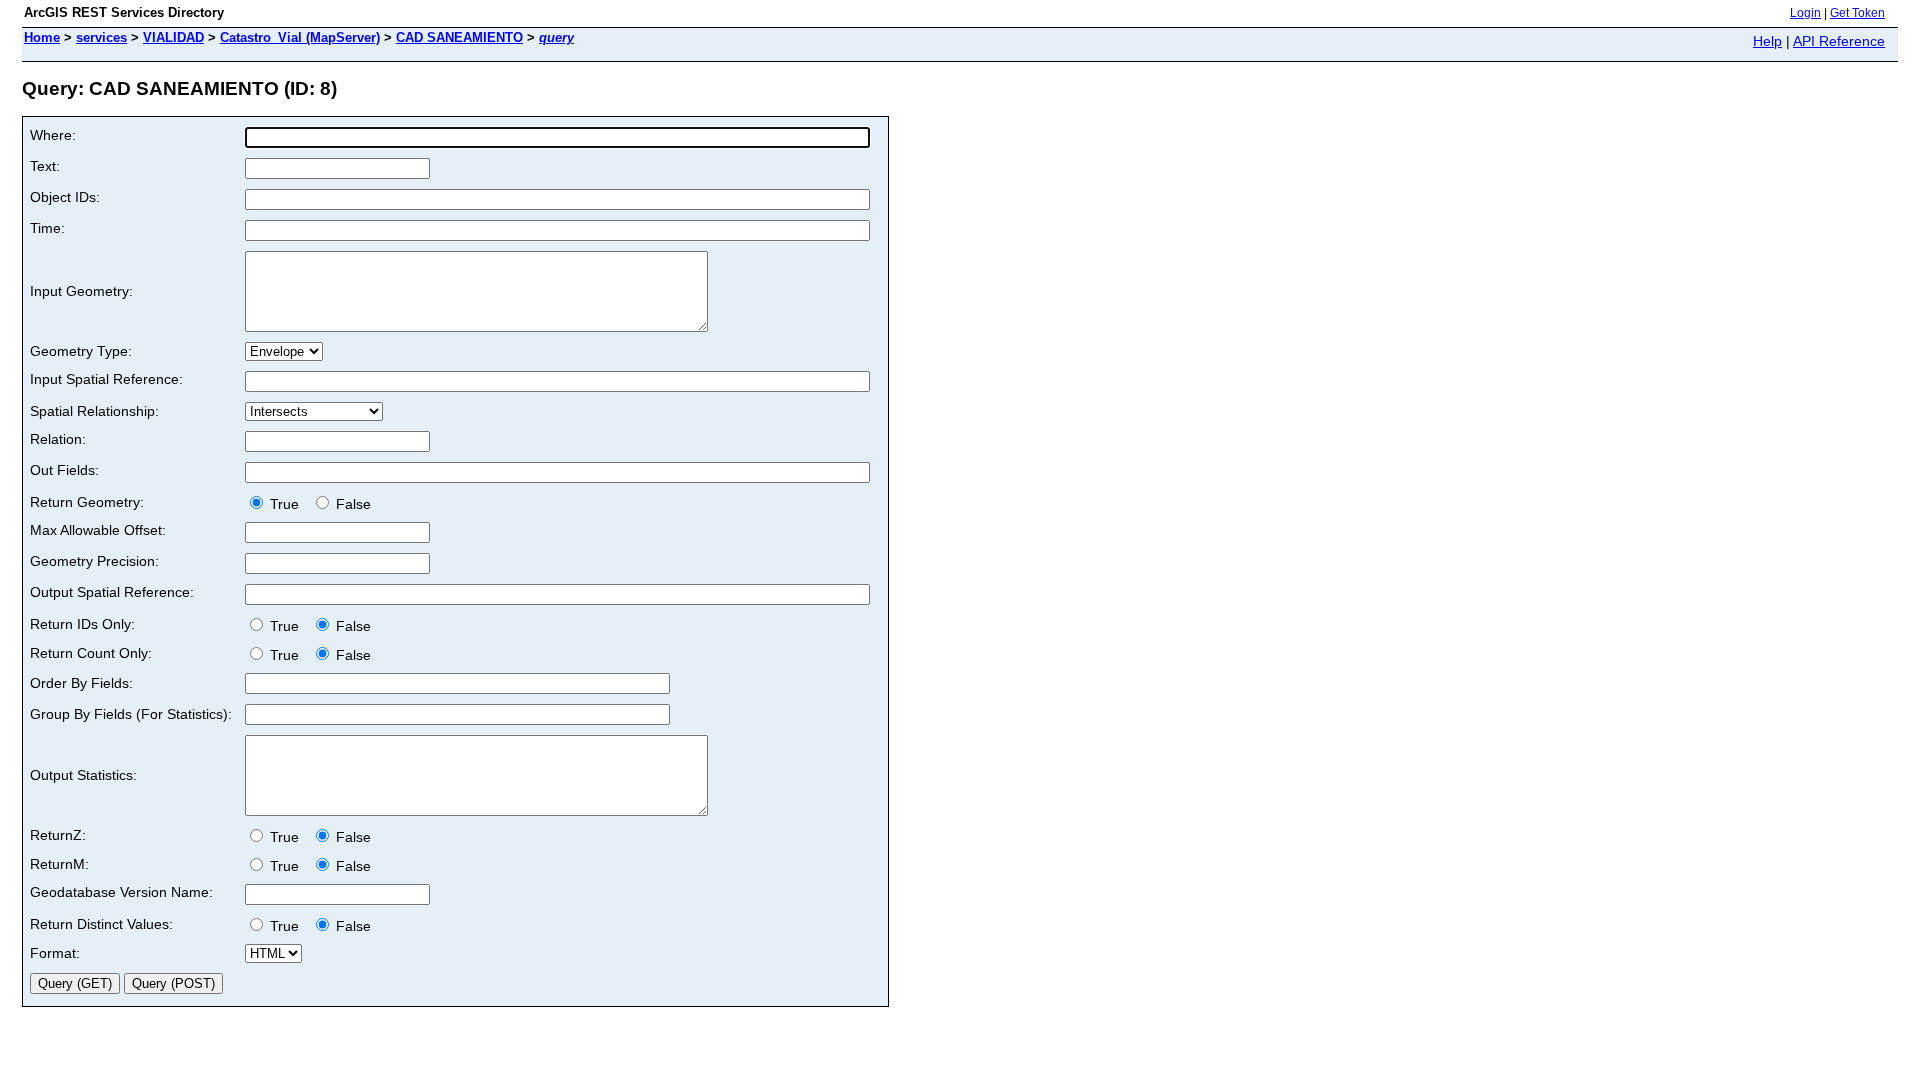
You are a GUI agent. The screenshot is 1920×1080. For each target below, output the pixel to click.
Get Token (1857, 13)
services (101, 37)
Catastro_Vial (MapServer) (300, 37)
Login (1805, 13)
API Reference (1839, 41)
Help (1767, 41)
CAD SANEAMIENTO (459, 37)
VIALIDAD (173, 37)
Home (42, 37)
